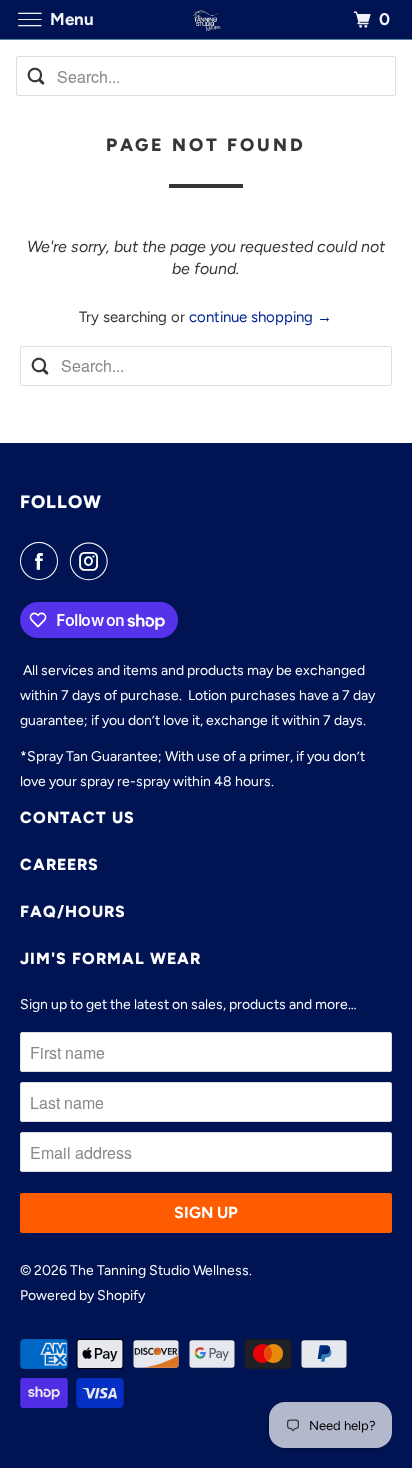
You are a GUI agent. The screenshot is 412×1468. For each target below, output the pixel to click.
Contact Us (77, 817)
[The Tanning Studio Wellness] (206, 19)
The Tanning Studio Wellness (159, 1270)
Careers (59, 864)
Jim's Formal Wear (110, 958)
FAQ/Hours (73, 911)
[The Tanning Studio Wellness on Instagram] (93, 561)
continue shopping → (260, 317)
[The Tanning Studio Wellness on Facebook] (43, 561)
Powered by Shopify (82, 1295)
